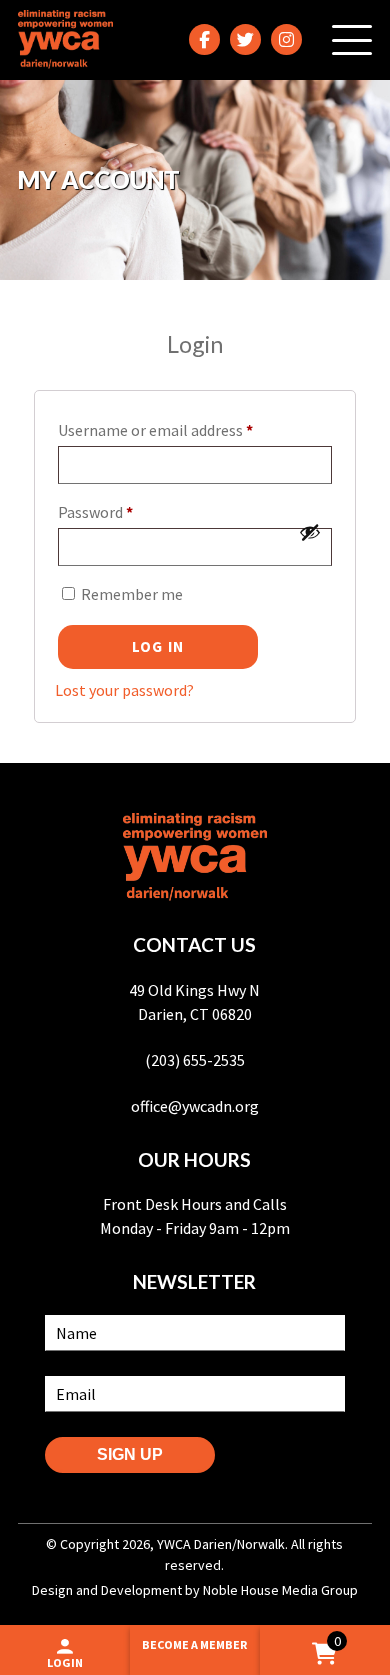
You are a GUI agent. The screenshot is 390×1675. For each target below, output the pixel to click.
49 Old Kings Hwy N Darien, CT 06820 (194, 1002)
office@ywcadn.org (195, 1106)
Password (125, 509)
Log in (158, 646)
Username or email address (185, 427)
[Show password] (310, 532)
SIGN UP (130, 1454)
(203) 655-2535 (195, 1060)
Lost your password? (124, 690)
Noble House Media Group (280, 1590)
